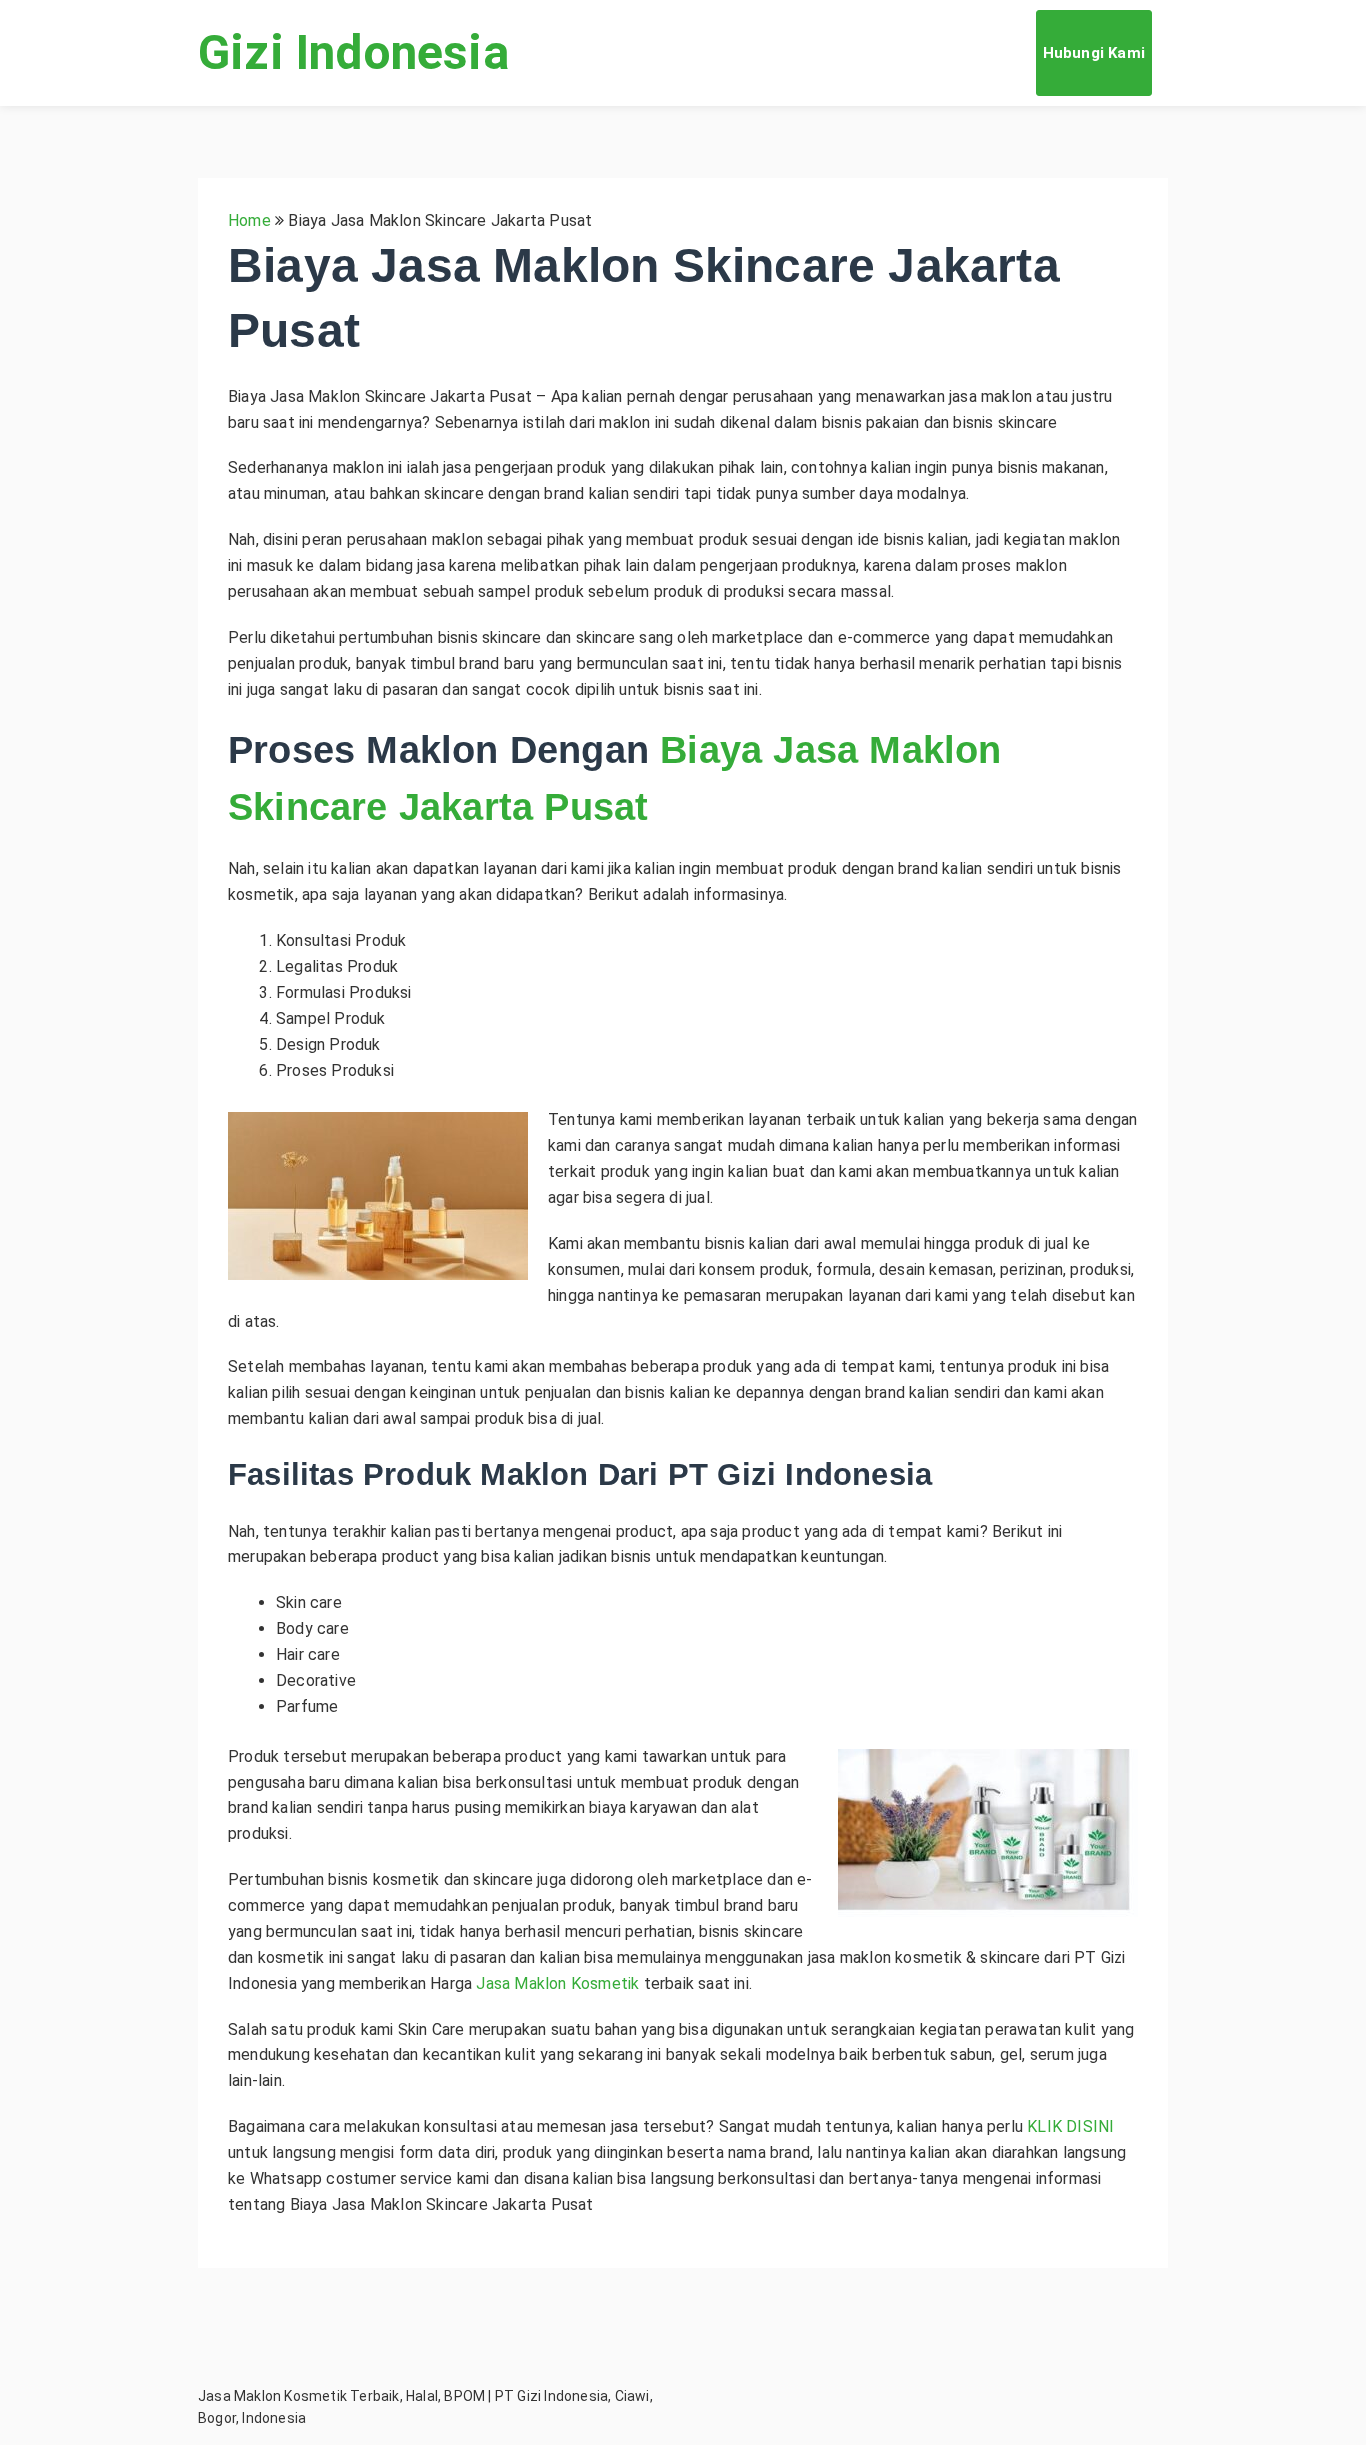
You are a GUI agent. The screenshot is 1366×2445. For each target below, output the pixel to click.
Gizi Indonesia (353, 52)
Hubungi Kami (1094, 53)
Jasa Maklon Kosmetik (557, 1983)
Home (249, 220)
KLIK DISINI (1070, 2126)
